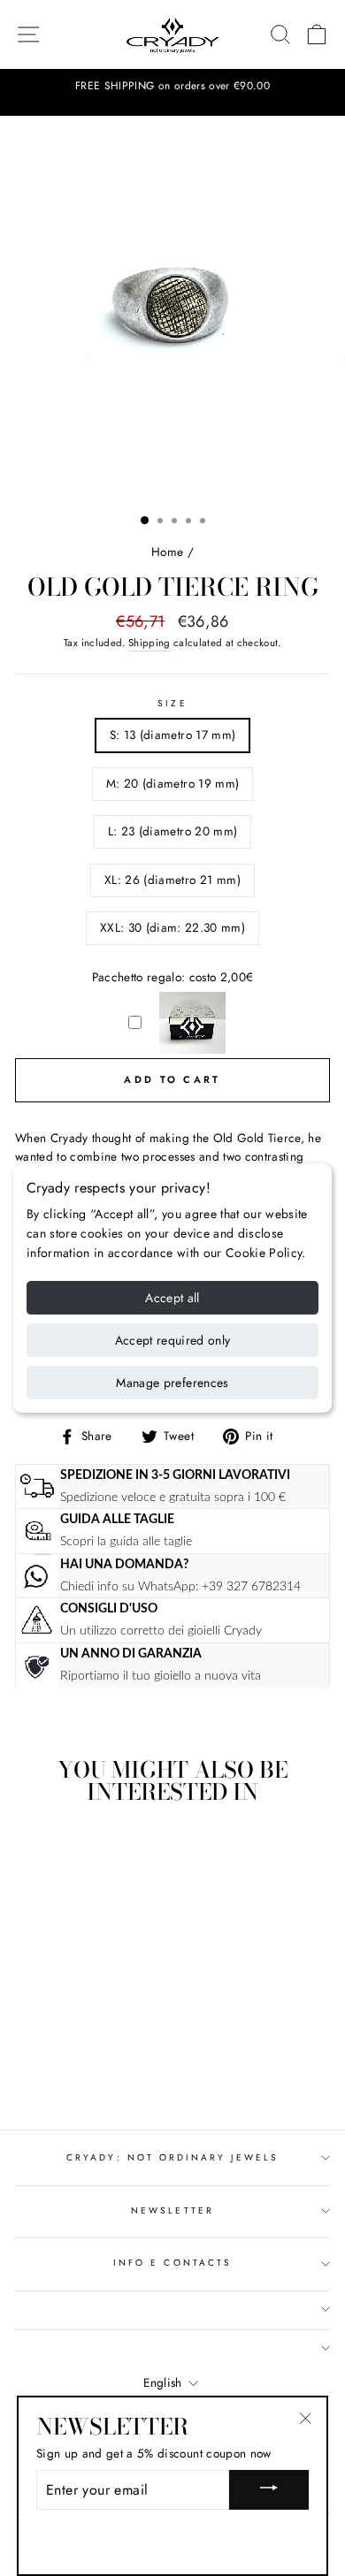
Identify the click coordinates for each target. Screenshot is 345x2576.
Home (167, 552)
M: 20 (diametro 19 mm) (172, 783)
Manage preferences (172, 1383)
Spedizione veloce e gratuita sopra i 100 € (173, 1497)
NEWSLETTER (172, 2210)
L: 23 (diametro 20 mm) (172, 831)
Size (172, 703)
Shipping (149, 643)
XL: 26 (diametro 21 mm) (172, 880)
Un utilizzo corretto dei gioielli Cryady (161, 1631)
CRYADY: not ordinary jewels (172, 2157)
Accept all (172, 1298)
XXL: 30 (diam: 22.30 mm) (172, 927)
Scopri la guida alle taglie (126, 1541)
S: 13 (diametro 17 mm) (172, 735)
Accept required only (173, 1340)
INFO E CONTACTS (172, 2263)
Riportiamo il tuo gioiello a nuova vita (161, 1676)
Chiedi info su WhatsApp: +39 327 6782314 (180, 1586)
